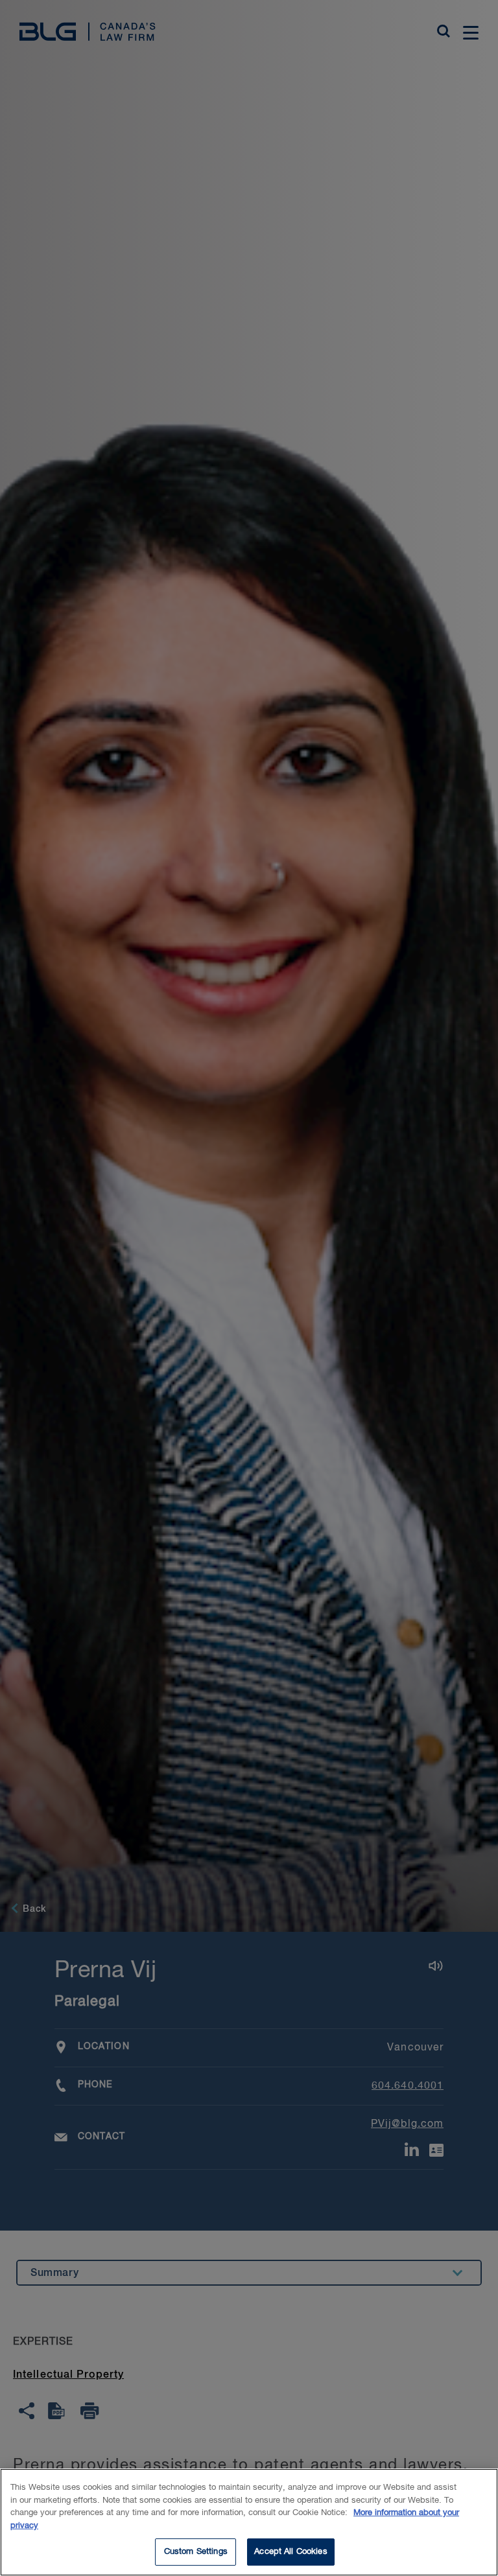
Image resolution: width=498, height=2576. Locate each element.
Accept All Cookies (290, 2552)
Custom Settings (196, 2552)
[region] (249, 2522)
